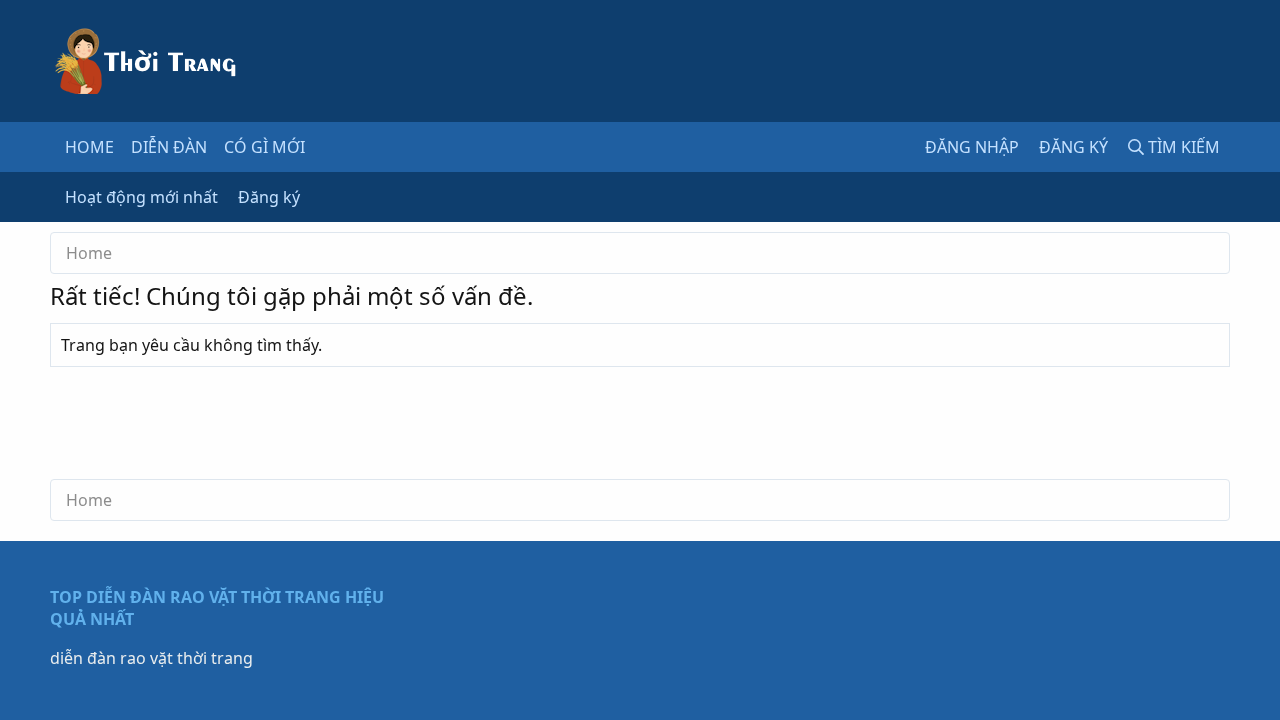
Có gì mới (264, 147)
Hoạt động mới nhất (141, 197)
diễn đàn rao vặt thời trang (151, 658)
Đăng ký (269, 197)
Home (89, 147)
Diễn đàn (169, 147)
